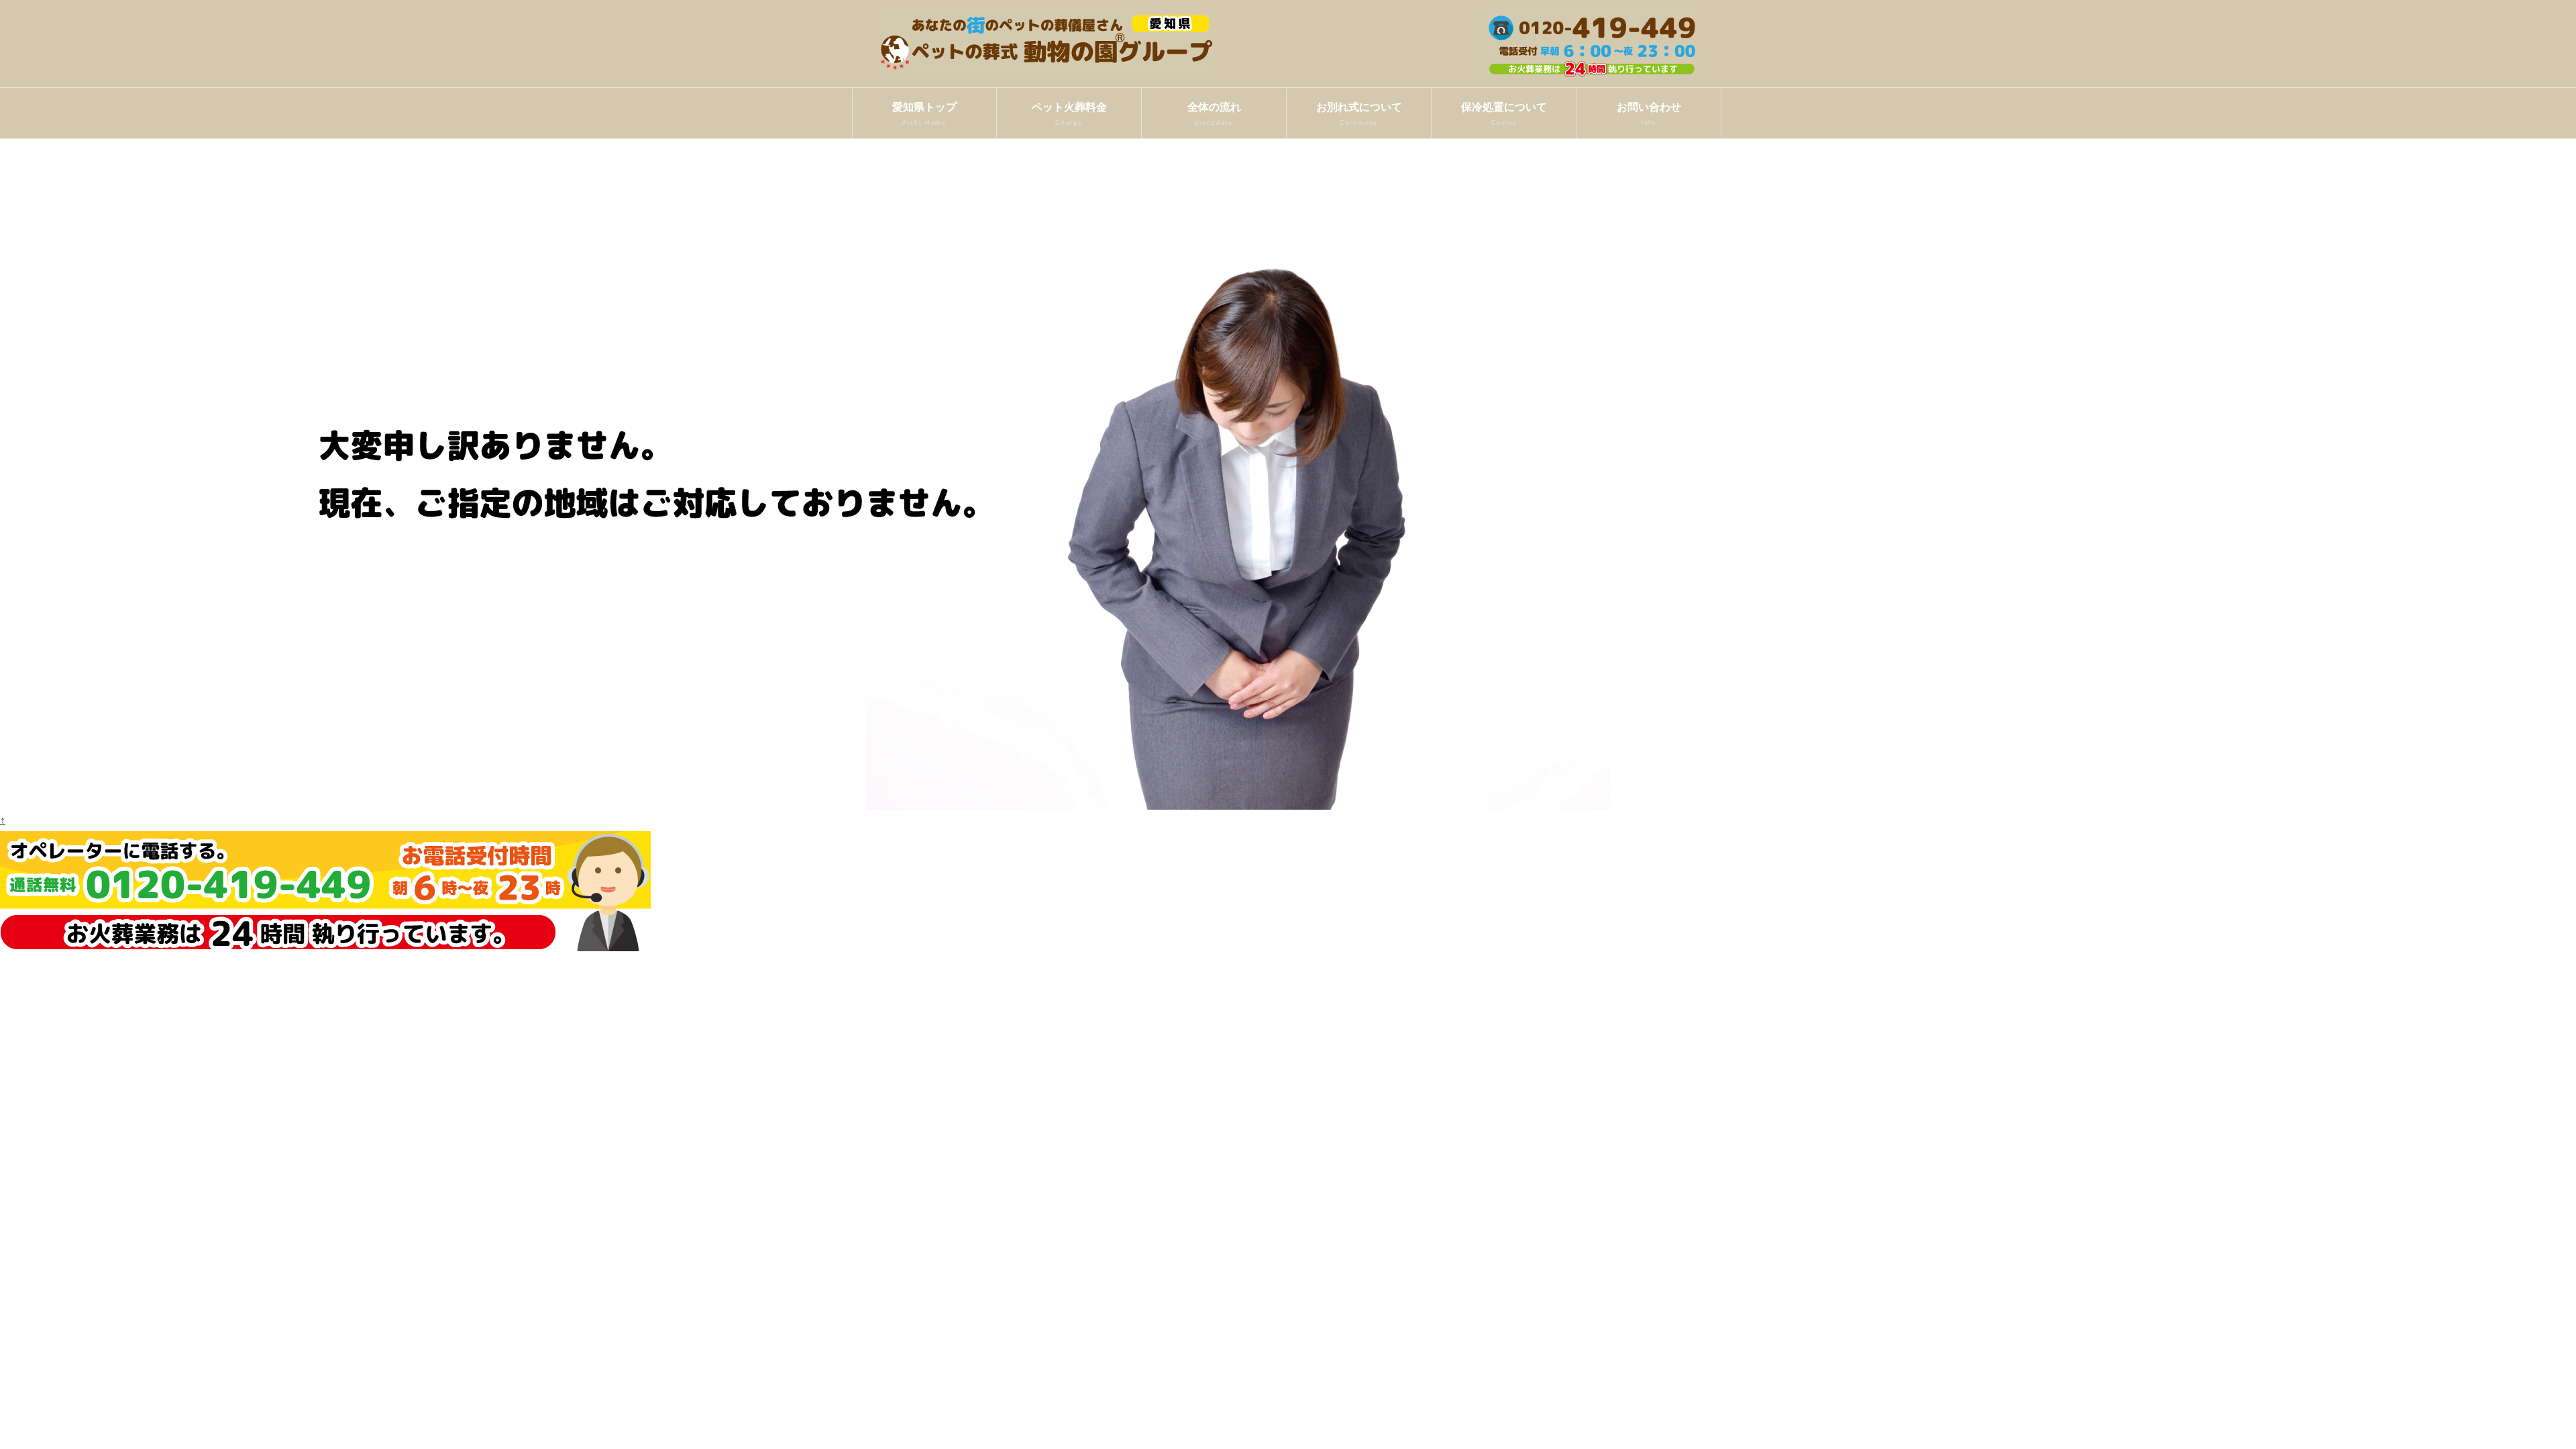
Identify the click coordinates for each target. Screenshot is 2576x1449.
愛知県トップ (924, 114)
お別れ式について (1359, 114)
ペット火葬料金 (1069, 114)
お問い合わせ (1649, 114)
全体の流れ (1214, 114)
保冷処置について (1504, 114)
